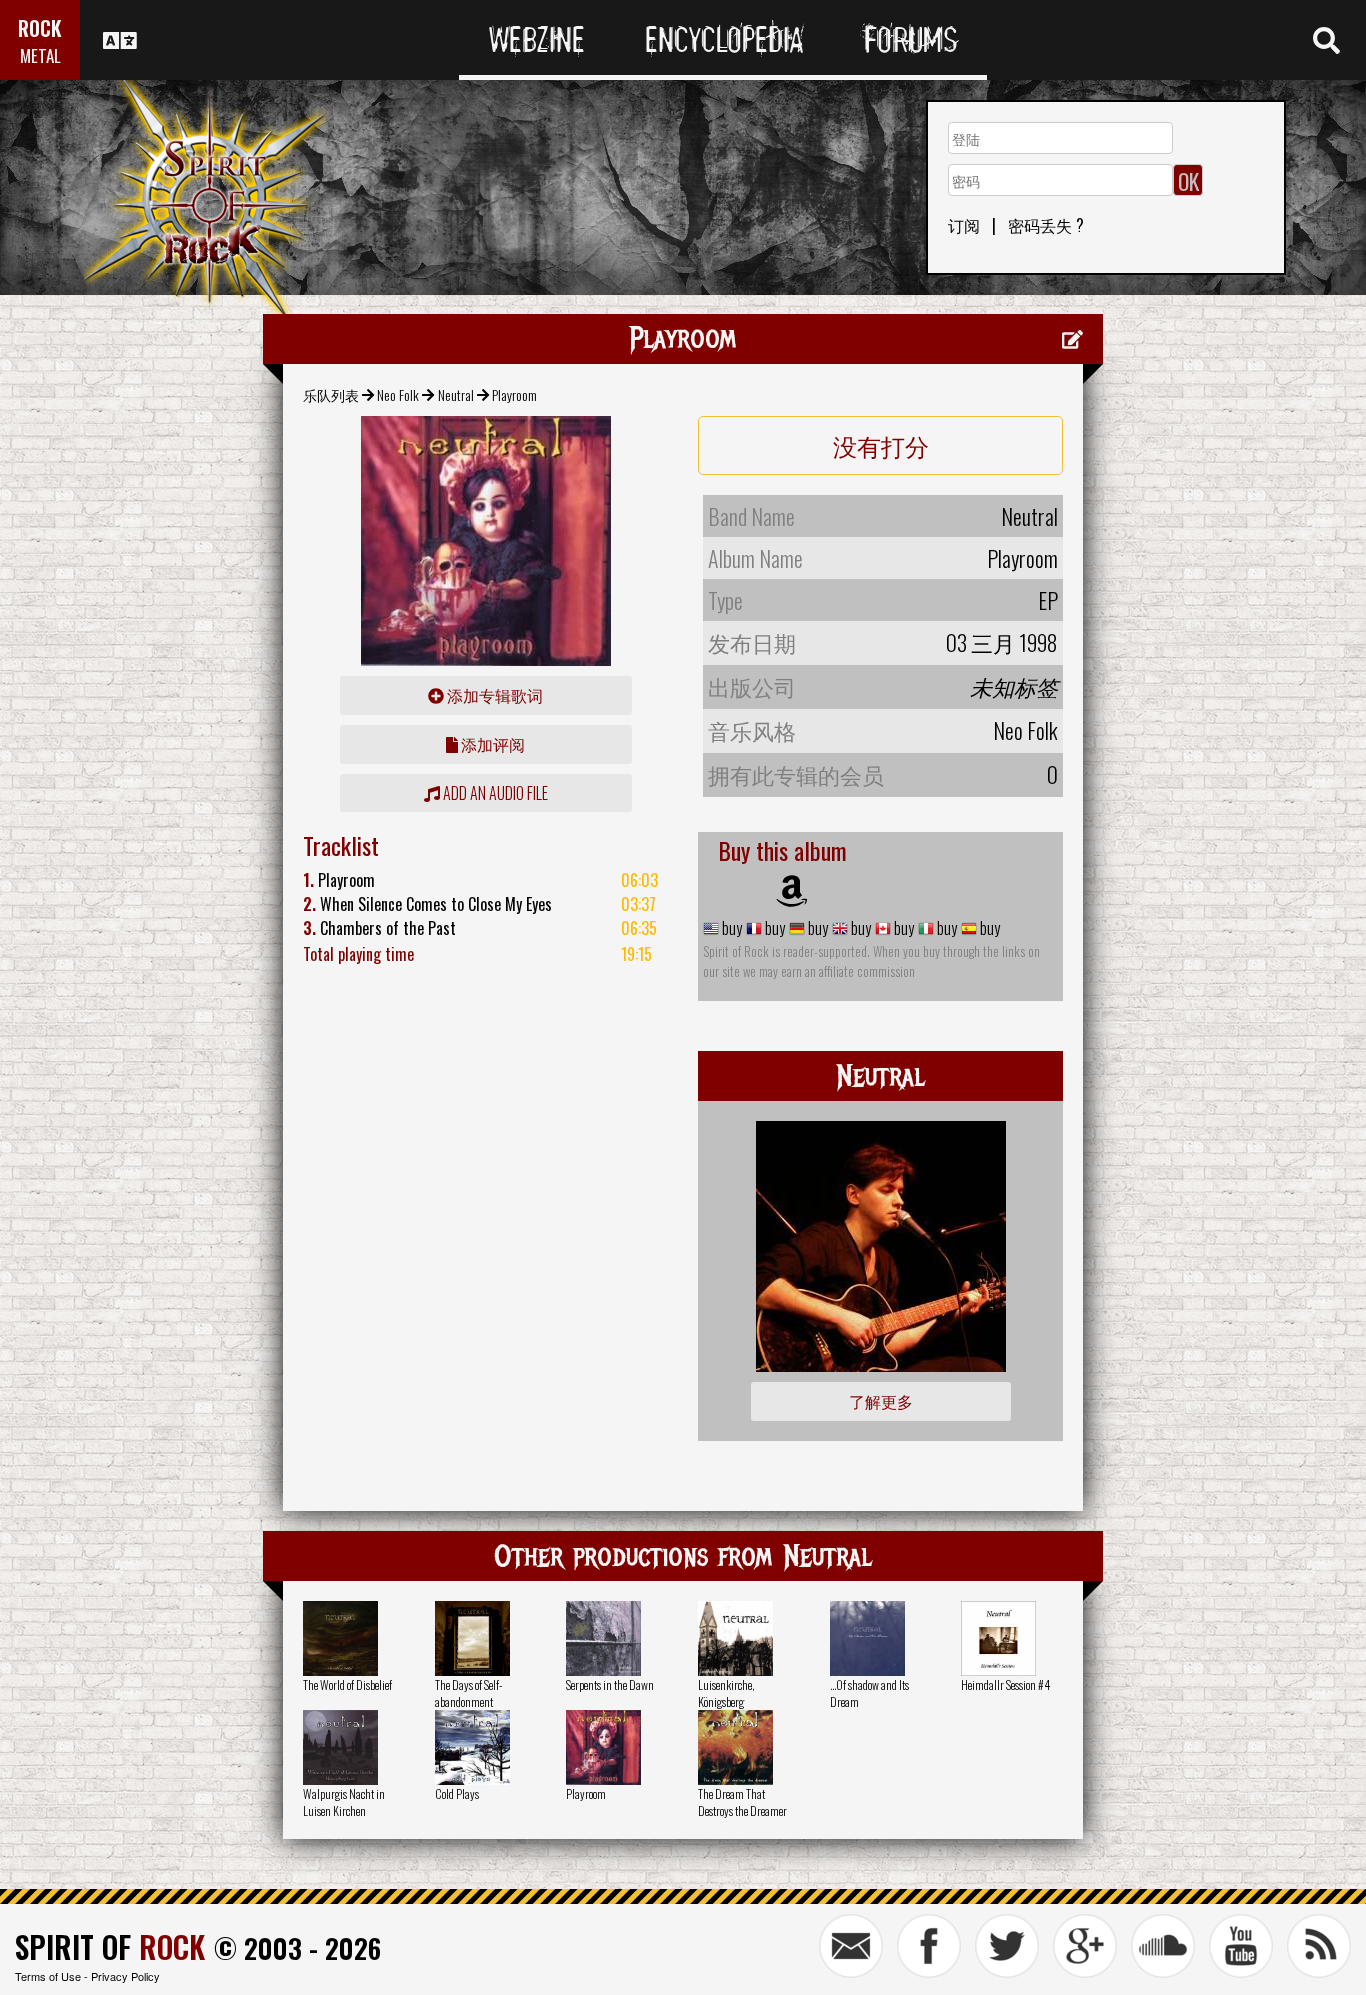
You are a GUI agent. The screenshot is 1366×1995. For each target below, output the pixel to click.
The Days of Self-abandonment (468, 1693)
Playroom (586, 1793)
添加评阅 (491, 744)
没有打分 (881, 445)
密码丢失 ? (1046, 225)
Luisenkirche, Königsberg (726, 1693)
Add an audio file (494, 793)
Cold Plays (457, 1793)
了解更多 (881, 1401)
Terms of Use (48, 1976)
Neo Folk (398, 394)
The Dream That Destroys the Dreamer (742, 1802)
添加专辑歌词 (493, 695)
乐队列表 (331, 394)
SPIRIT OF (110, 1946)
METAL (40, 55)
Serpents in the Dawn (610, 1684)
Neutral (456, 394)
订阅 (964, 225)
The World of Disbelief (347, 1684)
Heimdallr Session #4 (1005, 1684)
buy (730, 928)
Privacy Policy (125, 1976)
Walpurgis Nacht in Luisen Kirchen (344, 1802)
